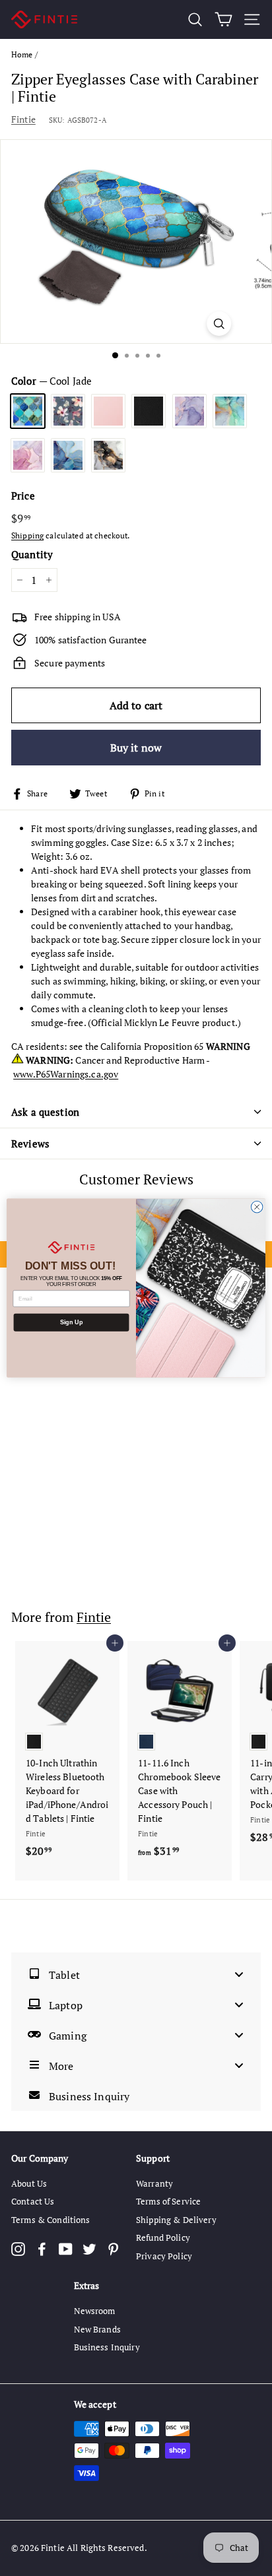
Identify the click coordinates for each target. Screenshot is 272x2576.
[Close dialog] (257, 1207)
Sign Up (71, 1322)
